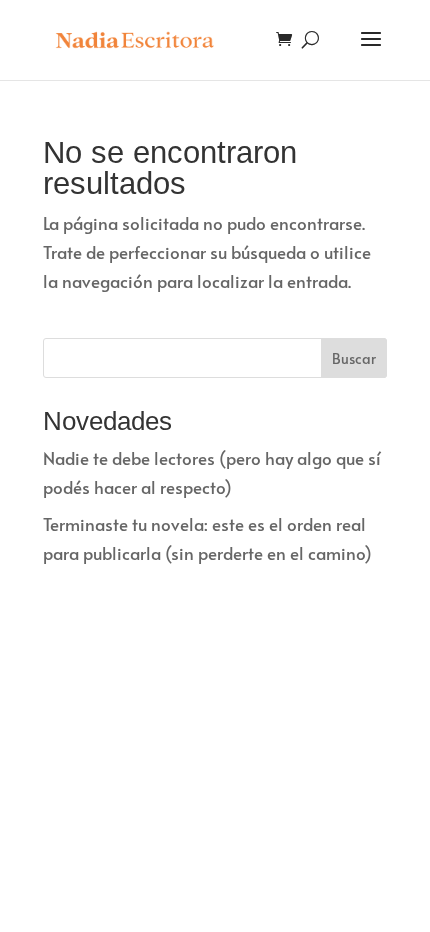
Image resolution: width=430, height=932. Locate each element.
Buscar (354, 358)
